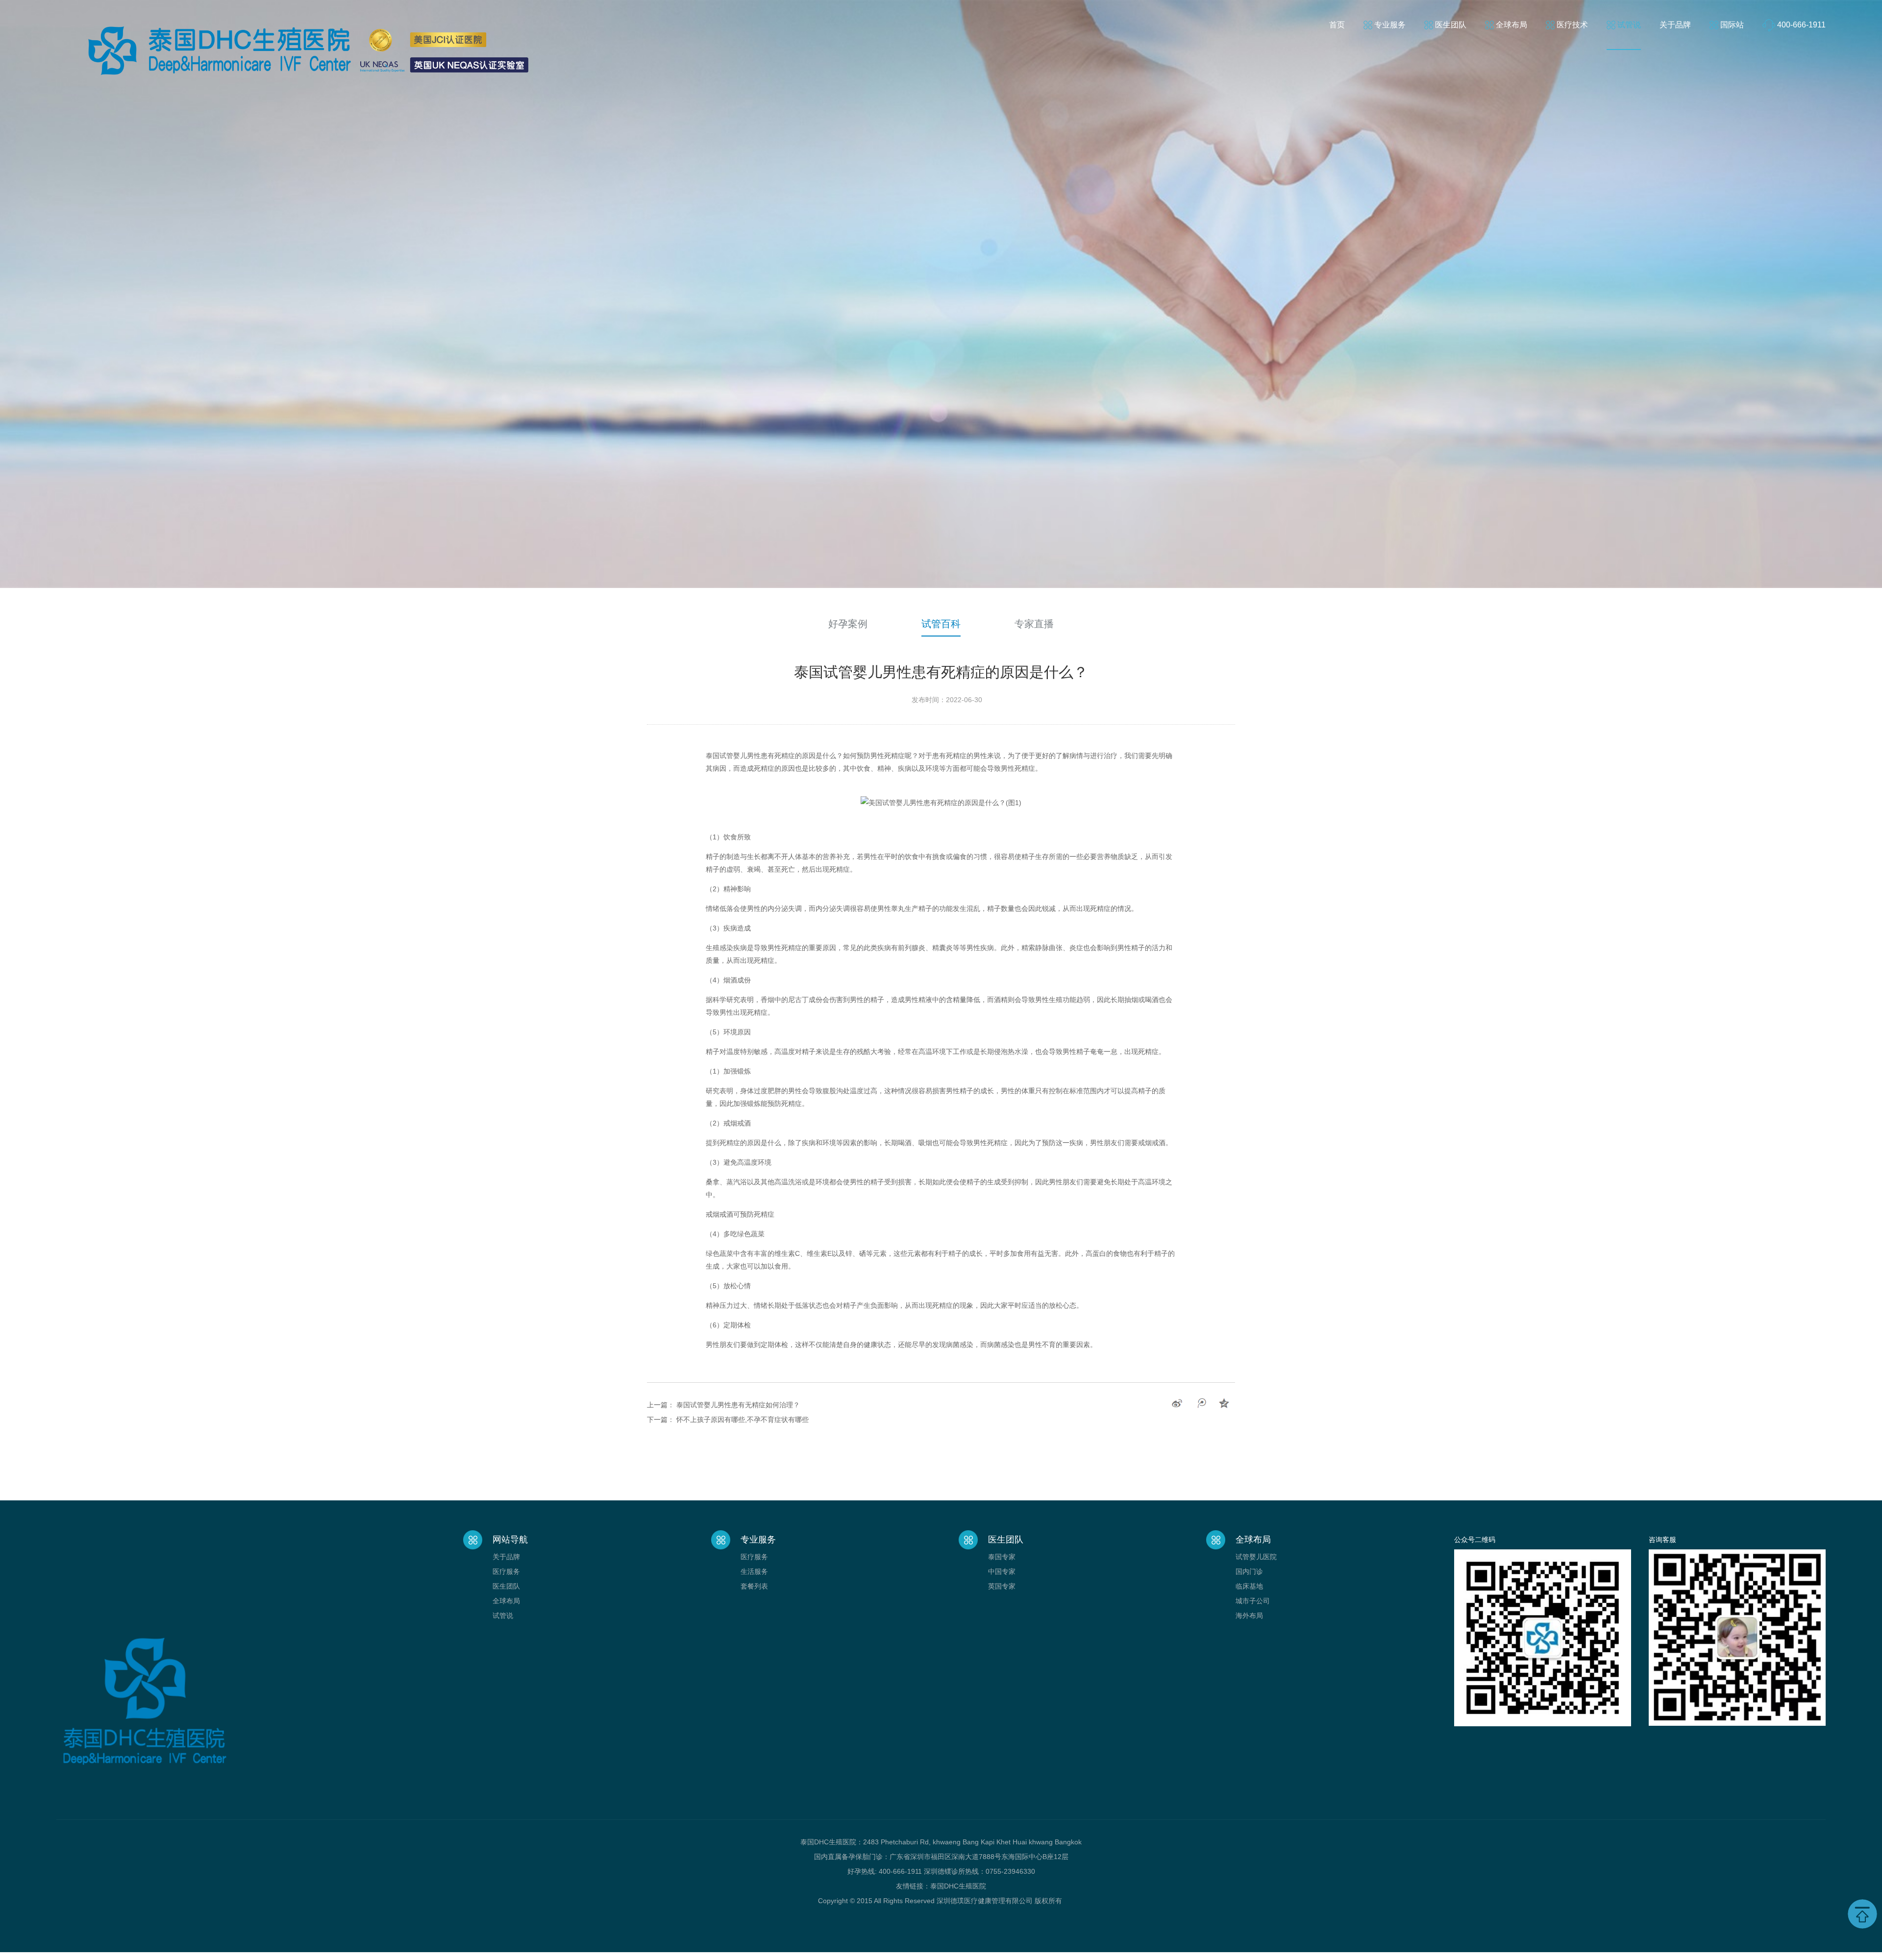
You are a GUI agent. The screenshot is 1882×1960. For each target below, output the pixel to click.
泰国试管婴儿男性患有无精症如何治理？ (738, 1405)
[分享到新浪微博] (1177, 1403)
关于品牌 (1675, 25)
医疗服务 (506, 1571)
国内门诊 (1249, 1571)
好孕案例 (848, 624)
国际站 (1732, 25)
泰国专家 (1002, 1557)
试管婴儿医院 (1256, 1557)
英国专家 (1002, 1586)
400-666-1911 (1801, 25)
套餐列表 (754, 1586)
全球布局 (1511, 25)
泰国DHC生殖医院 (958, 1886)
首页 (1337, 25)
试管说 (1629, 25)
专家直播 (1034, 624)
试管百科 (941, 624)
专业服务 (1390, 25)
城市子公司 (1253, 1601)
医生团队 (1451, 25)
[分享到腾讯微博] (1201, 1403)
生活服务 (754, 1571)
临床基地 (1249, 1586)
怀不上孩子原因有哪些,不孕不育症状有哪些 (743, 1420)
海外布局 (1249, 1616)
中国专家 (1002, 1571)
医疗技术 (1572, 25)
